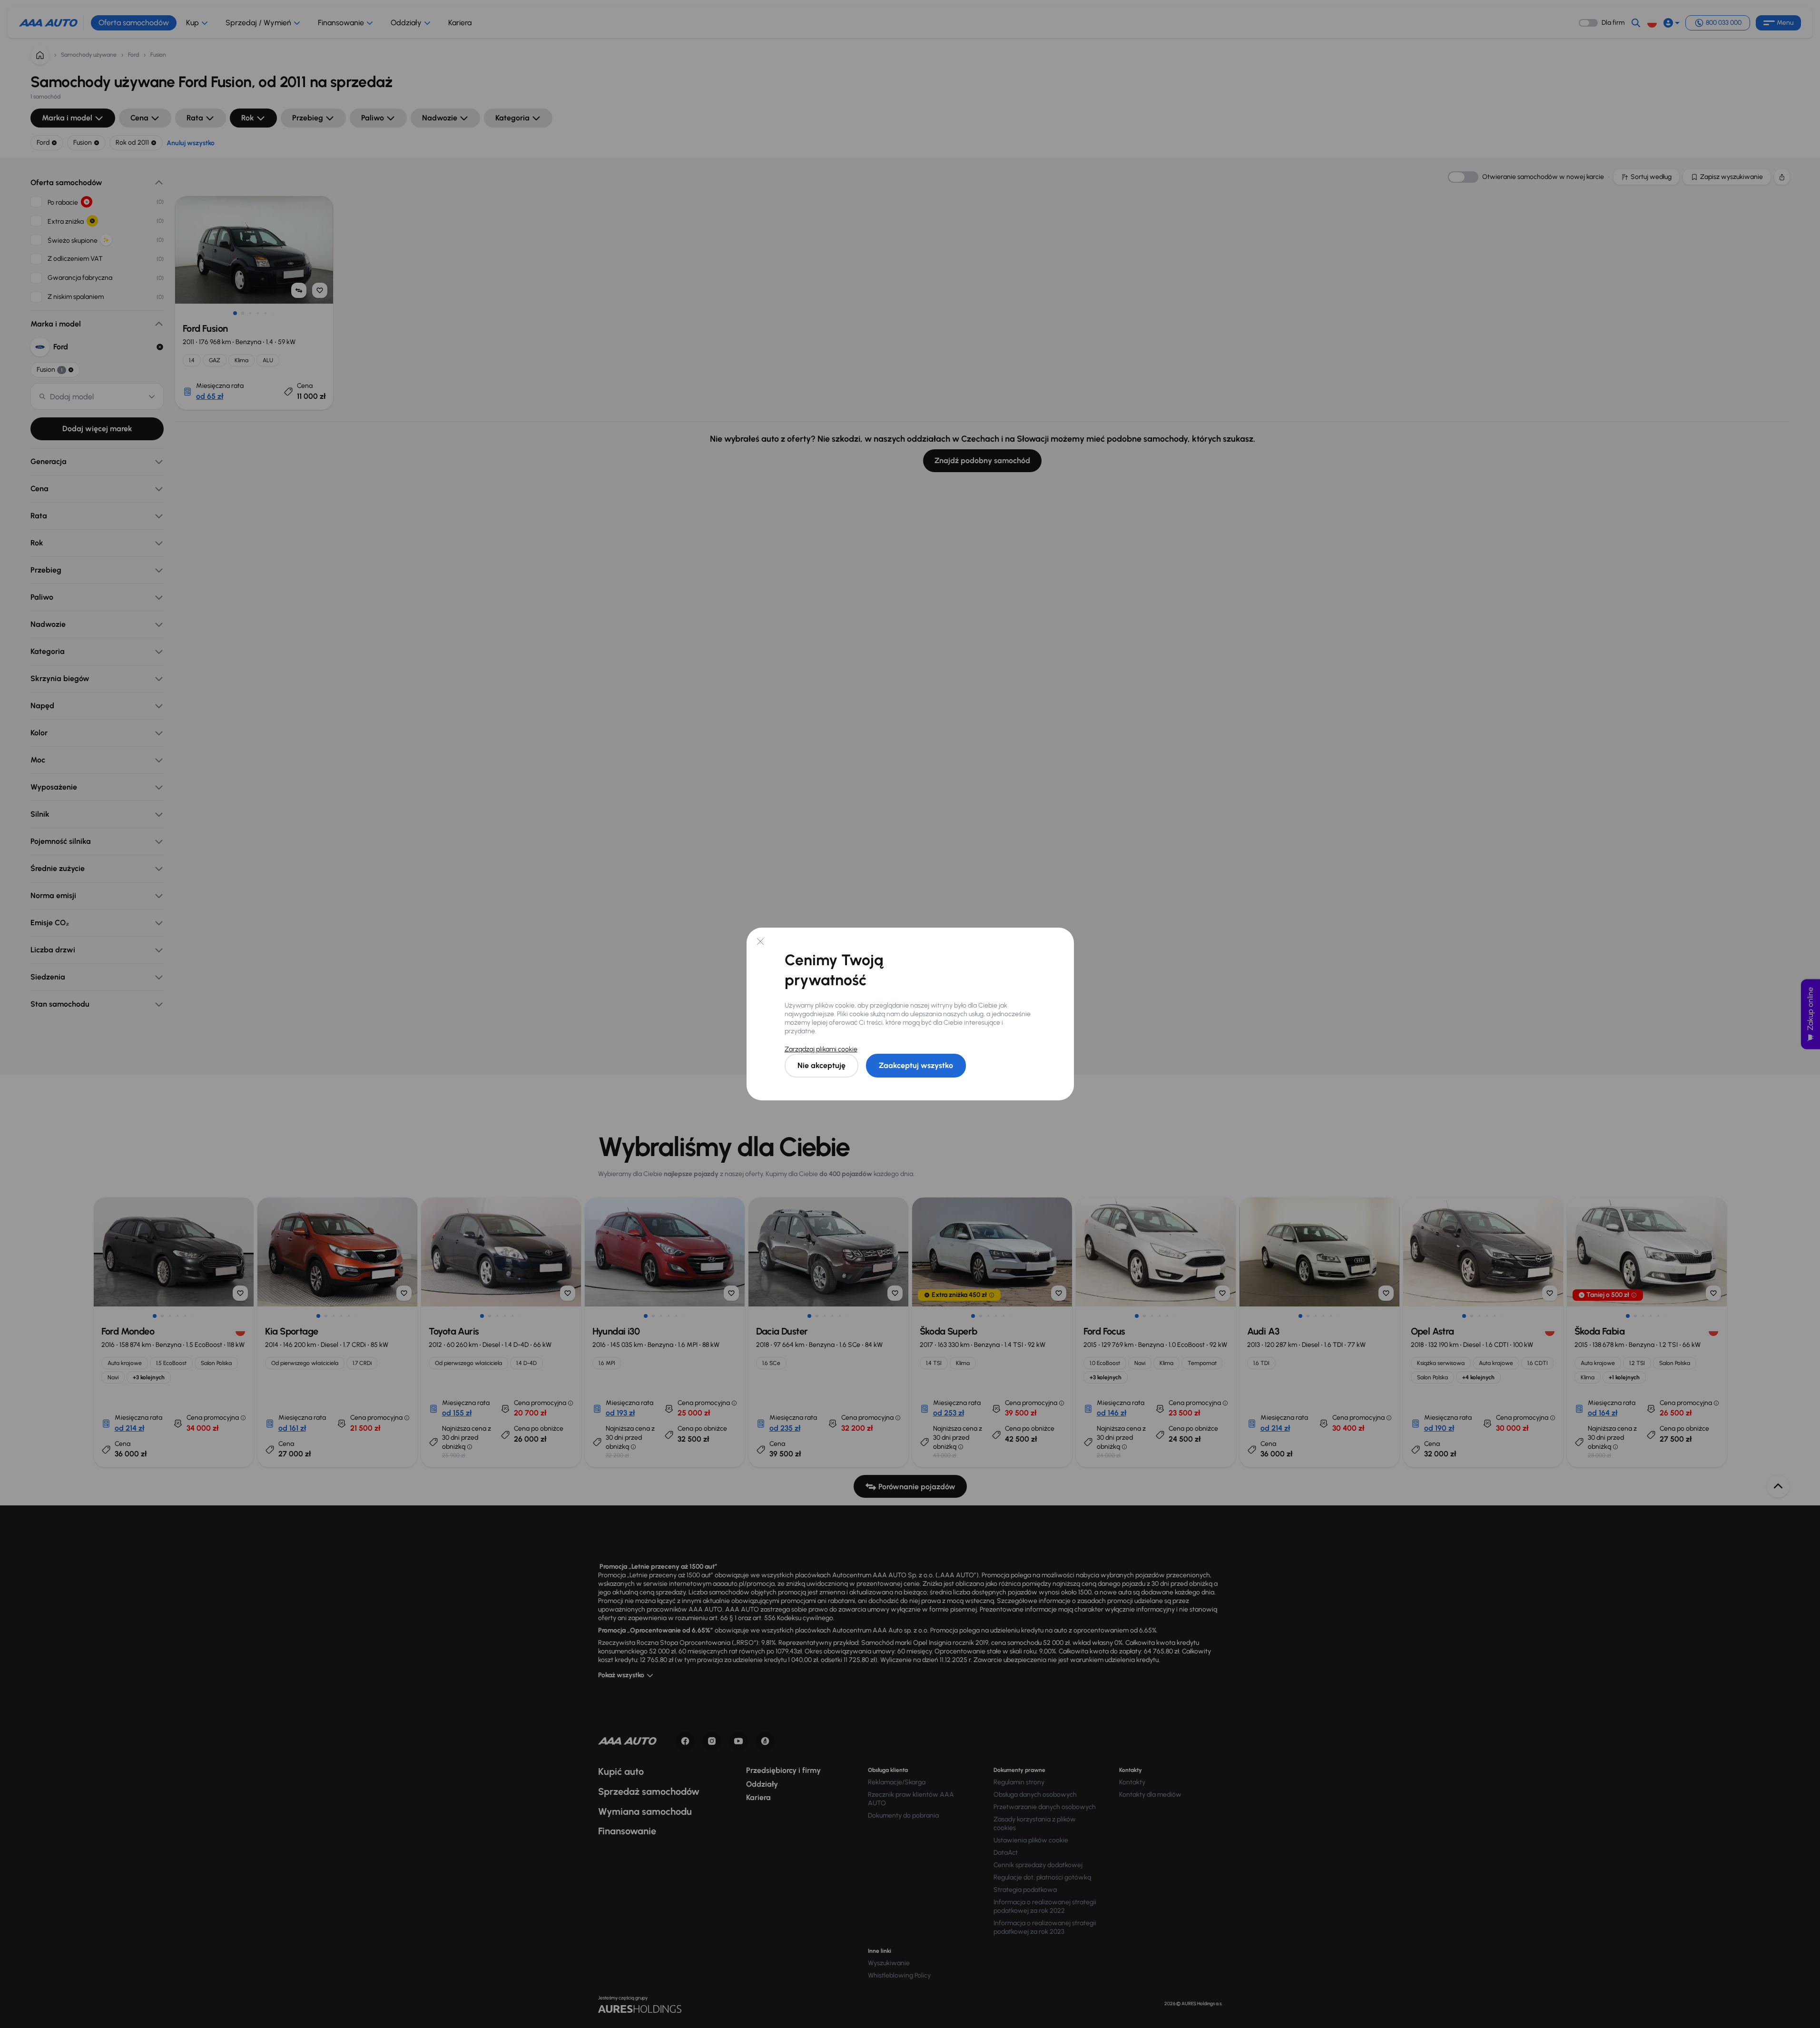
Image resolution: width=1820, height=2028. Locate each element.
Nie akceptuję (821, 1065)
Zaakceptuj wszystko (916, 1065)
